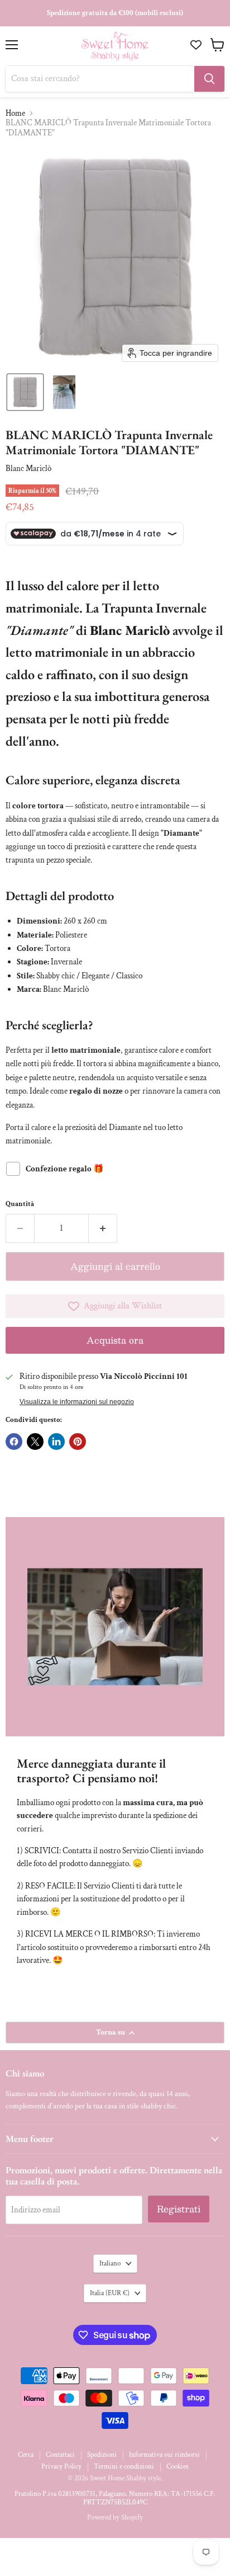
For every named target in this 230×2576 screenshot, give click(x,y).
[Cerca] (209, 79)
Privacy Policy (61, 2467)
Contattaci (60, 2455)
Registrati (179, 2209)
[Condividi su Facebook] (14, 1442)
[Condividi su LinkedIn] (56, 1442)
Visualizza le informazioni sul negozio (77, 1402)
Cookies (178, 2467)
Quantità (20, 1204)
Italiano (110, 2264)
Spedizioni (102, 2455)
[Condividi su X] (35, 1442)
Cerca (26, 2455)
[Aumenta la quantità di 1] (103, 1228)
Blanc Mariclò (28, 468)
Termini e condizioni (124, 2467)
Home (15, 113)
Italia (110, 2293)
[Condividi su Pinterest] (78, 1442)
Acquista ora (115, 1340)
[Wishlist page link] (197, 45)
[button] (25, 392)
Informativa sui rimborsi (164, 2455)
